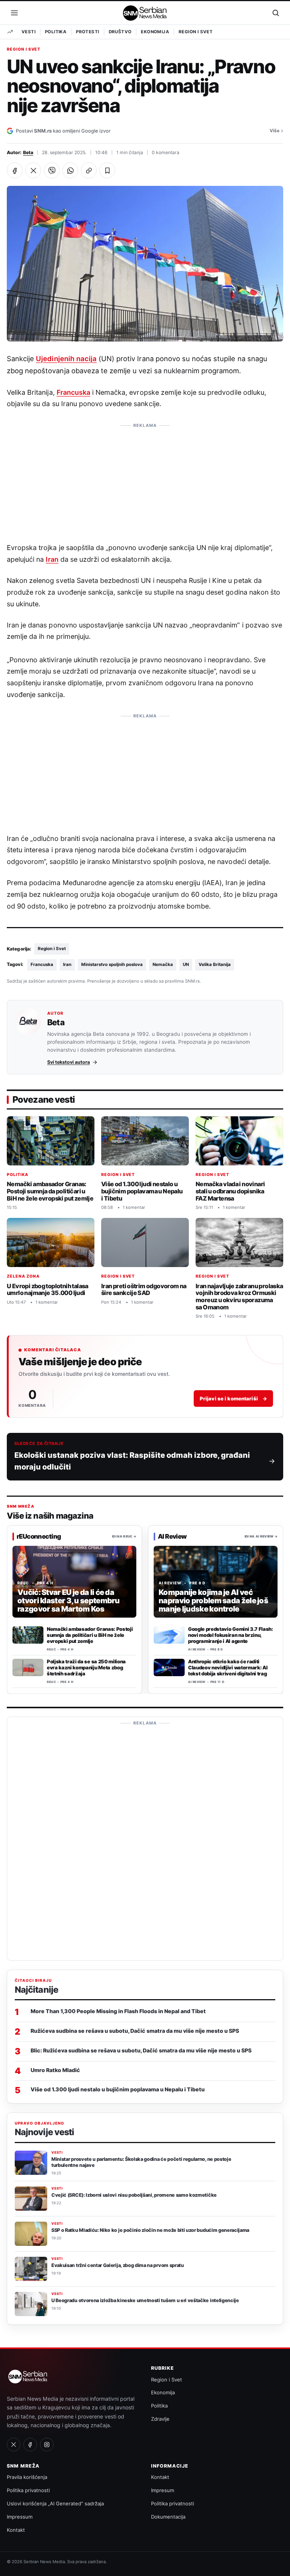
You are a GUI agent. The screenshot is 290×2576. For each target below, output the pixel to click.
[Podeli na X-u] (33, 170)
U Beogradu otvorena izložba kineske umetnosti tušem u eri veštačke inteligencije (145, 2300)
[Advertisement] (145, 479)
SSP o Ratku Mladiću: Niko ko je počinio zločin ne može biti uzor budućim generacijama (150, 2230)
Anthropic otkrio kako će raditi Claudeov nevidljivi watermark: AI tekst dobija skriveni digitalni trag (228, 1667)
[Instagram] (47, 2445)
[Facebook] (30, 2445)
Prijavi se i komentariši (233, 1398)
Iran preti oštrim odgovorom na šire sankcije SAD (144, 1290)
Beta (28, 152)
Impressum (20, 2517)
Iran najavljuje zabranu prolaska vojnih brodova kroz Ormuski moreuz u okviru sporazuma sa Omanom (239, 1296)
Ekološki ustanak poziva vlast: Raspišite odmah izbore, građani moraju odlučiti (132, 1461)
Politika (56, 32)
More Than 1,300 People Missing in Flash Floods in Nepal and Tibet (118, 2011)
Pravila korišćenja (27, 2477)
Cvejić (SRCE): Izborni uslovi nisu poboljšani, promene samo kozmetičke (134, 2195)
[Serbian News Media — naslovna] (145, 13)
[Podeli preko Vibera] (52, 170)
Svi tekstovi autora (69, 1062)
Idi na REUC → (124, 1536)
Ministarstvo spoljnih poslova (112, 964)
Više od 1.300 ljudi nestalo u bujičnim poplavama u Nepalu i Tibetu (142, 1191)
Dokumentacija (168, 2517)
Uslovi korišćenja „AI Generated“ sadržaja (55, 2503)
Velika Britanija (215, 964)
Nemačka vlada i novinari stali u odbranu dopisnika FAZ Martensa (230, 1191)
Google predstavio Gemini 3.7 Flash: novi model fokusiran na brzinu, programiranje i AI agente (231, 1635)
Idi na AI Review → (261, 1536)
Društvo (120, 32)
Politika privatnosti (28, 2490)
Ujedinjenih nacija (66, 359)
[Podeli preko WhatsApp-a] (70, 170)
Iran (52, 559)
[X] (14, 2445)
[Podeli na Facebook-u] (15, 170)
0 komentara (166, 152)
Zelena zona (23, 1276)
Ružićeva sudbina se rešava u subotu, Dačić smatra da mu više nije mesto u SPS (135, 2031)
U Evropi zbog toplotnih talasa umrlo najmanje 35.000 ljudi (48, 1290)
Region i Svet (196, 32)
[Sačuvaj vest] (107, 170)
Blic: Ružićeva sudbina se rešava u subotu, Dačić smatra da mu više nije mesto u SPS (141, 2050)
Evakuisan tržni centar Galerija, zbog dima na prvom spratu (118, 2265)
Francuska (73, 392)
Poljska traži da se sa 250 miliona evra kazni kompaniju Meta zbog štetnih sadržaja (86, 1667)
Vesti (29, 32)
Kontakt (16, 2530)
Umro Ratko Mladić (55, 2070)
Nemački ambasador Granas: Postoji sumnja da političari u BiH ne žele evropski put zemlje (50, 1191)
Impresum (163, 2490)
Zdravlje (160, 2419)
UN (186, 964)
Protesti (87, 32)
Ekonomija (155, 32)
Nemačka (163, 964)
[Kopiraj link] (89, 170)
